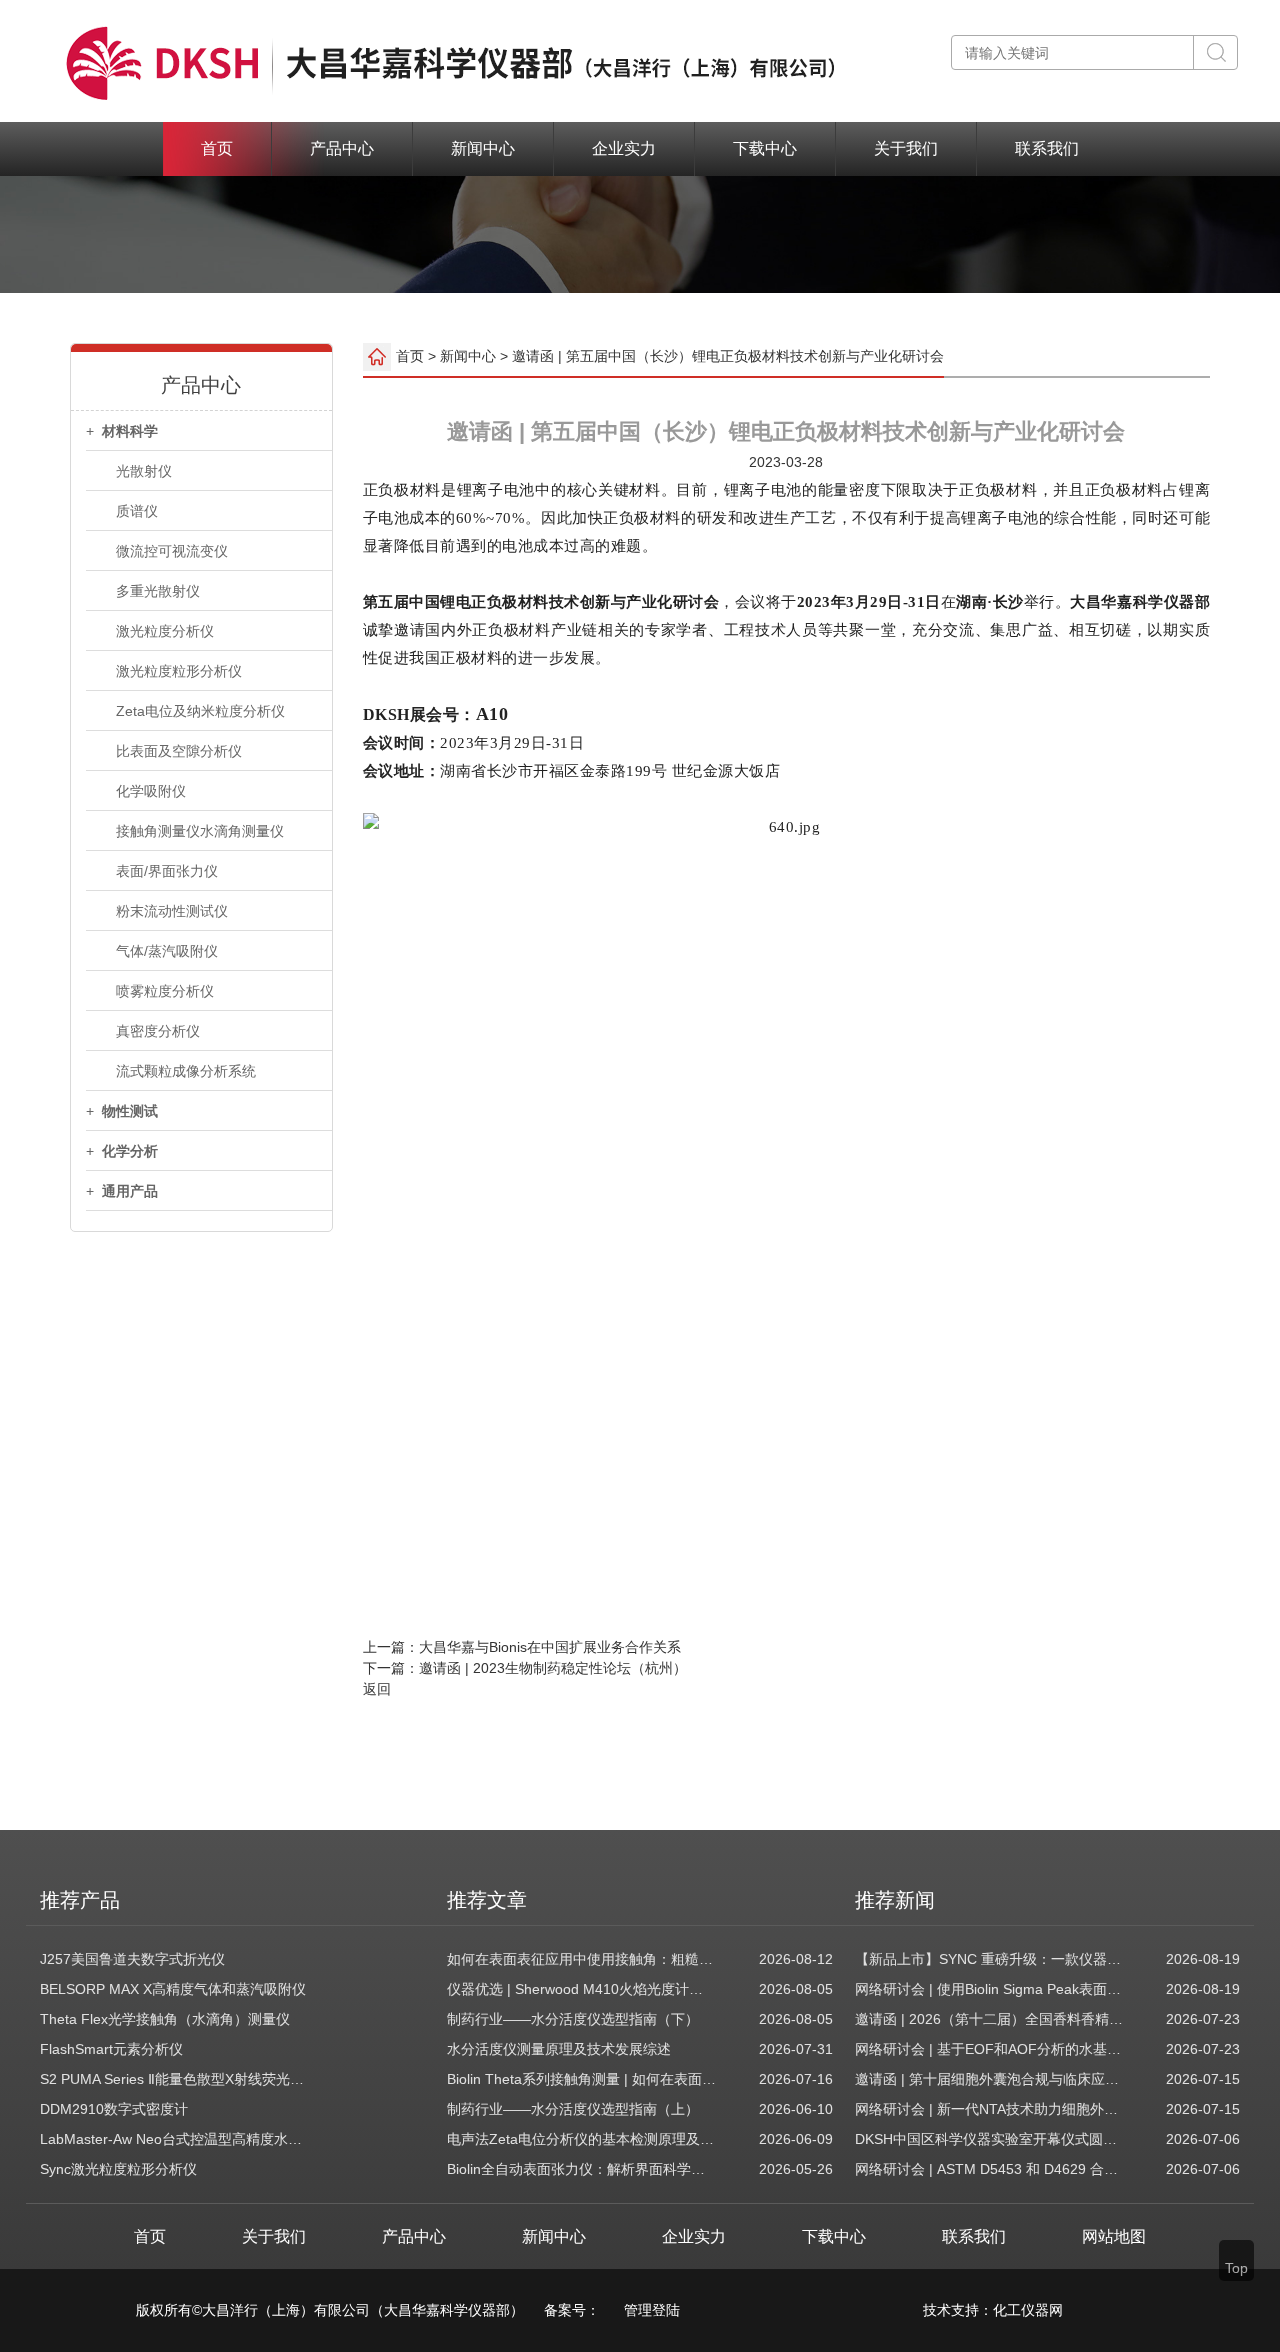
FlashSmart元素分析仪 (111, 2049)
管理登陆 (652, 2310)
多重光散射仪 (158, 591)
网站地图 (1114, 2236)
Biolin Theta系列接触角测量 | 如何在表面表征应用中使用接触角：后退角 (582, 2079)
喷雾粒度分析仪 (165, 991)
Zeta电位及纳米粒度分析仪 (200, 711)
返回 (377, 1689)
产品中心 (342, 148)
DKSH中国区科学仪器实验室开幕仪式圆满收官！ (990, 2139)
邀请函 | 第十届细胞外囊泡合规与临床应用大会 (990, 2079)
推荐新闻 (895, 1900)
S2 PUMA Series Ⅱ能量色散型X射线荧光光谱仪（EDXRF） (175, 2079)
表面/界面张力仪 (167, 871)
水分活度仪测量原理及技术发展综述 (559, 2049)
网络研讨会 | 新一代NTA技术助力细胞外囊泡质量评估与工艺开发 (990, 2109)
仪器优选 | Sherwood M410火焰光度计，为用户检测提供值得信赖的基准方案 (582, 1989)
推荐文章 (487, 1900)
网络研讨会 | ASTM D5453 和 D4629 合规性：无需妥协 (990, 2169)
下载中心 (765, 148)
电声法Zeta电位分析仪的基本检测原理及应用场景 (582, 2139)
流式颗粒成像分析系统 (186, 1071)
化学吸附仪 (151, 791)
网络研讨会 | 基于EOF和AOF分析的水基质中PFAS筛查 (990, 2049)
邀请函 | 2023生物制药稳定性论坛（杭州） (553, 1668)
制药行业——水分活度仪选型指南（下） (573, 2019)
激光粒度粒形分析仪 (179, 671)
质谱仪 (137, 511)
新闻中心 (483, 148)
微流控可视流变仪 (172, 551)
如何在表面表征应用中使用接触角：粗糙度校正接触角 (582, 1959)
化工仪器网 (1028, 2310)
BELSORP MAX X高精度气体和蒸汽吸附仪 (173, 1989)
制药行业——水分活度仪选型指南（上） (573, 2109)
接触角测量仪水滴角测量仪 (200, 831)
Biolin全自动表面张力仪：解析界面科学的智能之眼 (582, 2169)
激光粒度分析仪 (165, 631)
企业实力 (624, 148)
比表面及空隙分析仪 (179, 751)
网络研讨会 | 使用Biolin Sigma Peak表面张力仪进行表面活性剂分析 (990, 1989)
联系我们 (1047, 148)
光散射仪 (144, 471)
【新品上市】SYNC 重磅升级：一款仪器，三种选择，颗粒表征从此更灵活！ (990, 1959)
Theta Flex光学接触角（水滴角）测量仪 (165, 2019)
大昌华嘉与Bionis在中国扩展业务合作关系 (550, 1647)
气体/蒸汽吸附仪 (167, 951)
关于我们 (906, 148)
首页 (217, 148)
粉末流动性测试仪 (172, 911)
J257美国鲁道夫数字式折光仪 (132, 1959)
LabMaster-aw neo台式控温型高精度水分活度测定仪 (175, 2139)
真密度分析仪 (158, 1031)
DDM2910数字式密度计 (114, 2109)
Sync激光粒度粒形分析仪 (118, 2169)
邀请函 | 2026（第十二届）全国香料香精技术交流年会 (990, 2019)
